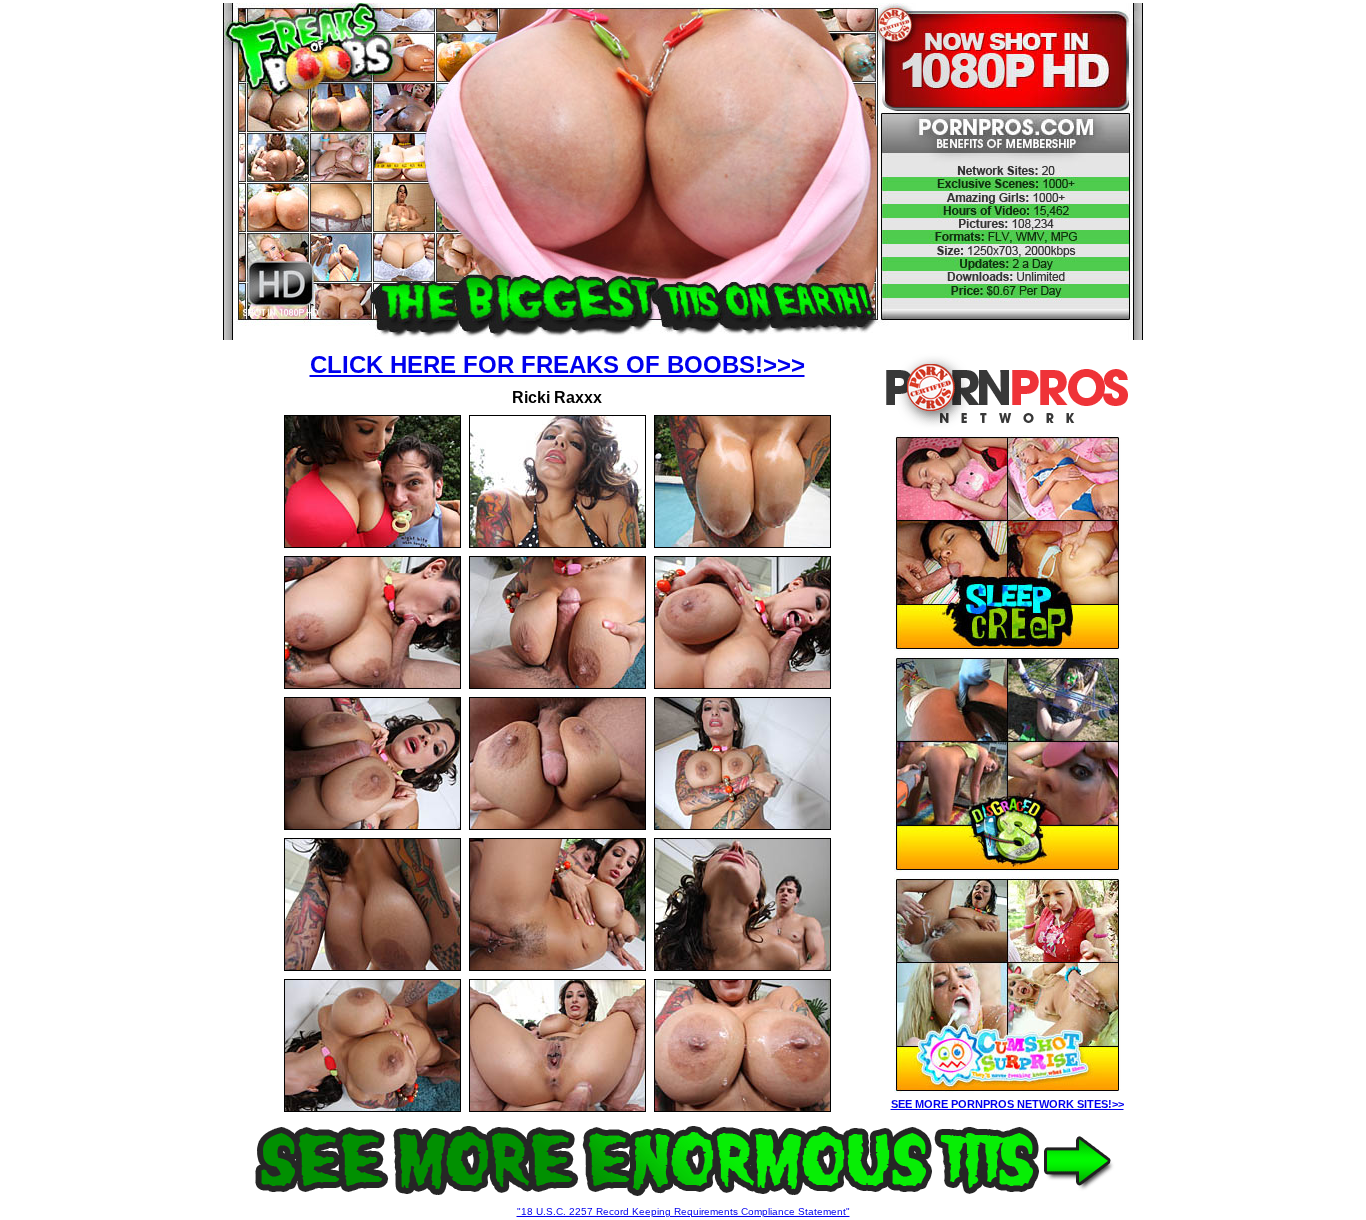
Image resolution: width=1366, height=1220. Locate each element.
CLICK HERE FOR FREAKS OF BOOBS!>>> (557, 364)
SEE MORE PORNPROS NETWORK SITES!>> (1007, 1104)
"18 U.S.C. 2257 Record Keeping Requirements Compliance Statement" (683, 1211)
